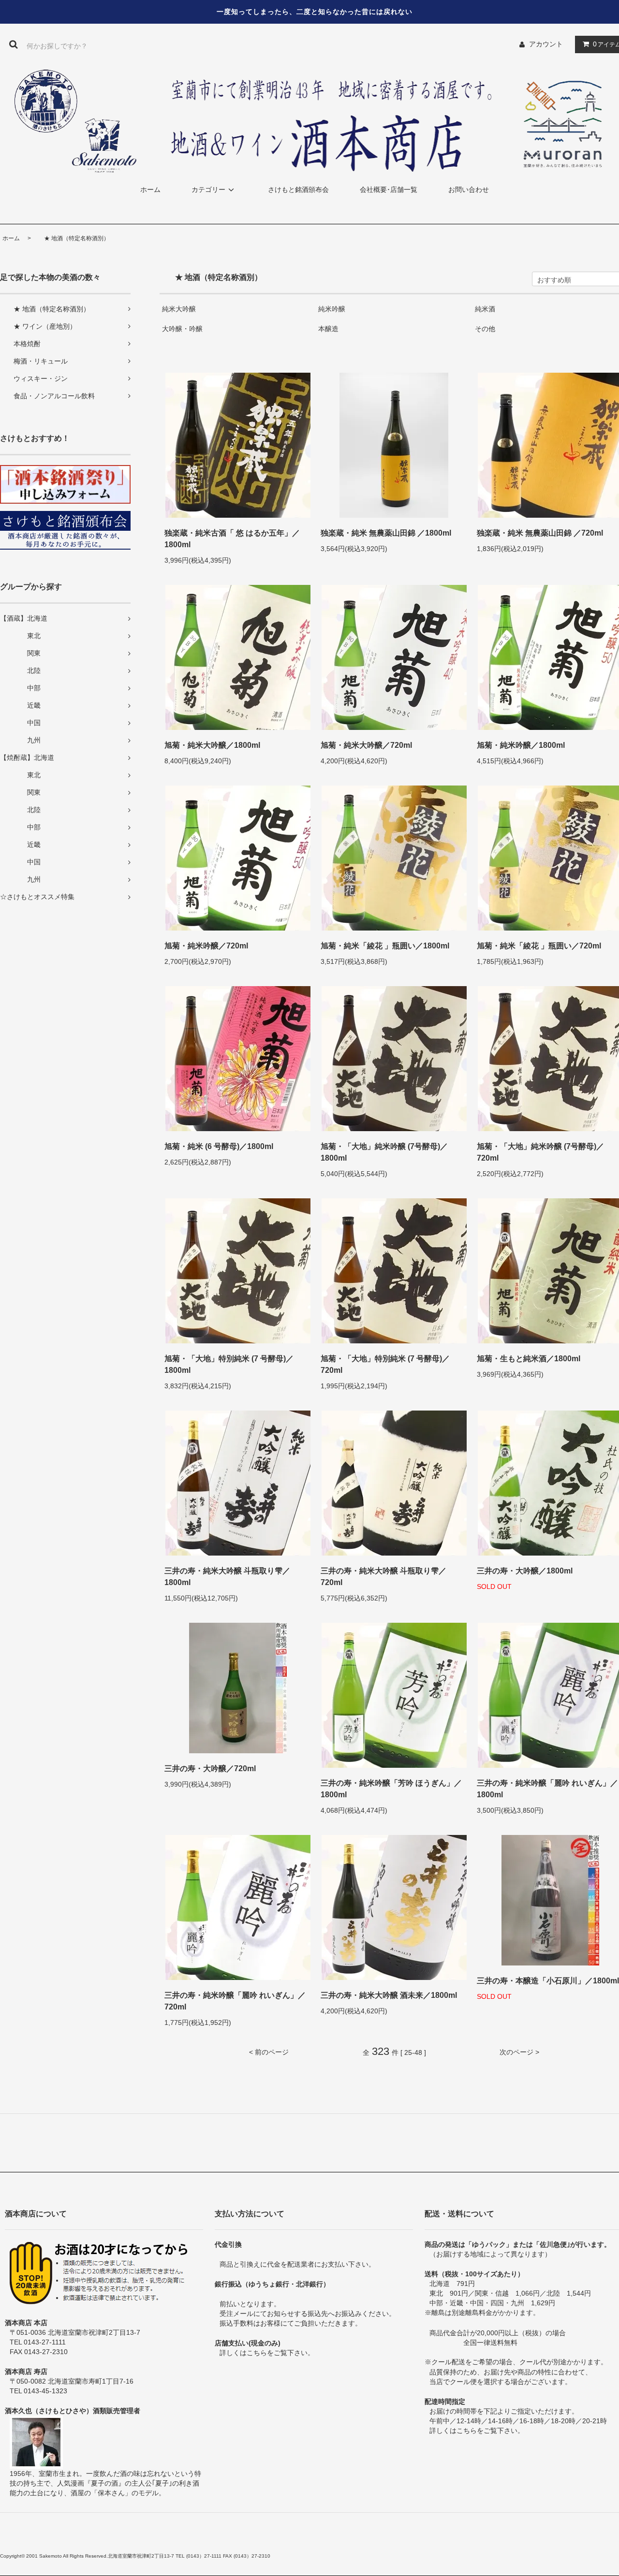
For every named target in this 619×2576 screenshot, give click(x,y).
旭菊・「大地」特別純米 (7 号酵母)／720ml (385, 1364)
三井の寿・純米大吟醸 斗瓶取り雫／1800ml (227, 1577)
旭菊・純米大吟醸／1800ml (212, 745)
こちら (257, 2353)
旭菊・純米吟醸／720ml (206, 946)
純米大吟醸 (179, 309)
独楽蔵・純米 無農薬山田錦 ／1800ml (386, 533)
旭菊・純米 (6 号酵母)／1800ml (219, 1146)
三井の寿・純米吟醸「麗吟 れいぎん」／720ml (235, 2001)
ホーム (150, 189)
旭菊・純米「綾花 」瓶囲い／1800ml (385, 946)
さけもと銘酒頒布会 (298, 189)
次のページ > (519, 2052)
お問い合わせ (469, 189)
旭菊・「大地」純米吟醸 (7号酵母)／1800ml (384, 1152)
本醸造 (328, 329)
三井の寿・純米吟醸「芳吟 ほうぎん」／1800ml (391, 1789)
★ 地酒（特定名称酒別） (71, 238)
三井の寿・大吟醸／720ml (210, 1768)
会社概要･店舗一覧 (389, 189)
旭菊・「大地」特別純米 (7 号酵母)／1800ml (229, 1364)
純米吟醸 (332, 309)
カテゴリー (208, 189)
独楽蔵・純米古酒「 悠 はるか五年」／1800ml (232, 539)
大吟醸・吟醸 (182, 329)
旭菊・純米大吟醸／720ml (366, 745)
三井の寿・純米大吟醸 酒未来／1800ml (389, 1995)
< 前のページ (269, 2052)
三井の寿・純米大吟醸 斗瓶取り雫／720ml (383, 1577)
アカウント (546, 44)
